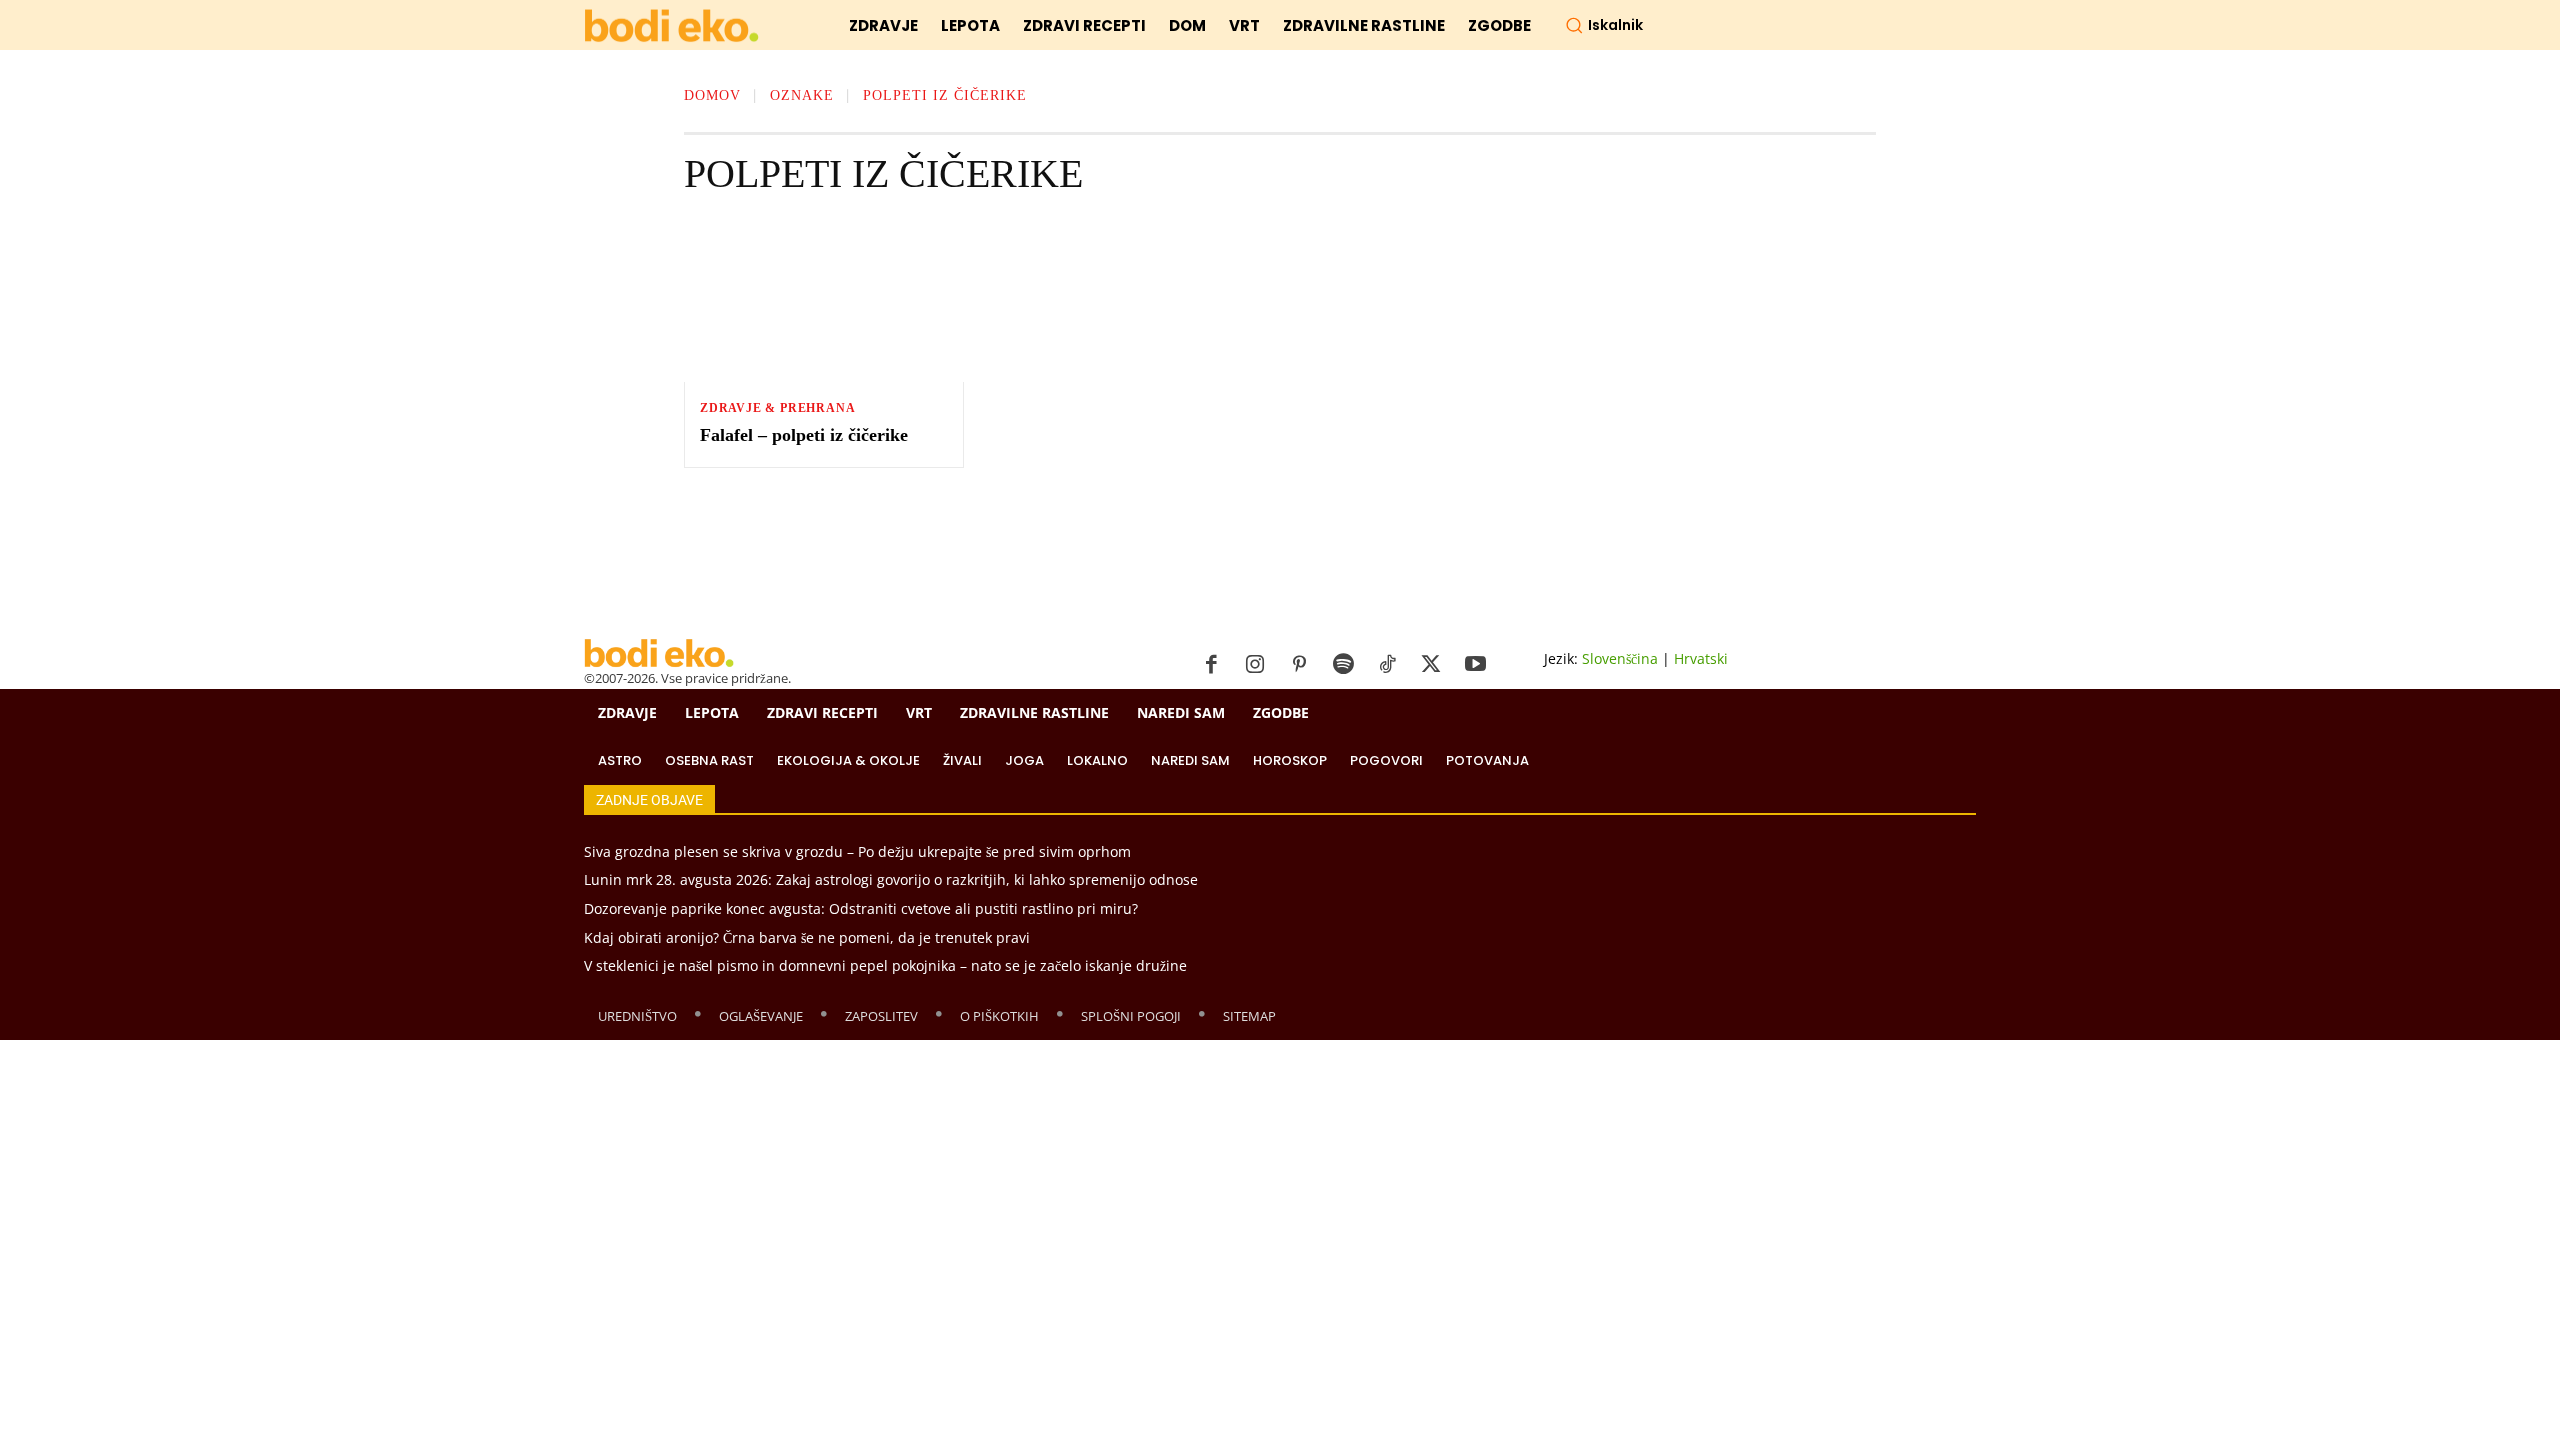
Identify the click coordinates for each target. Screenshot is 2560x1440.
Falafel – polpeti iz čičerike (804, 435)
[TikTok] (1387, 665)
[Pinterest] (1299, 665)
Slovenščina (1620, 658)
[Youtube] (1475, 665)
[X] (1431, 665)
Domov (712, 95)
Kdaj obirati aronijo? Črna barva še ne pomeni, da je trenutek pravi (807, 937)
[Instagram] (1255, 665)
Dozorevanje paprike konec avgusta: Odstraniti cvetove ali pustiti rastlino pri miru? (861, 908)
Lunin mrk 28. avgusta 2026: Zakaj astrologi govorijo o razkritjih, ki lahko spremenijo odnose (891, 879)
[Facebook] (1211, 665)
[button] (1604, 25)
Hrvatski (1701, 658)
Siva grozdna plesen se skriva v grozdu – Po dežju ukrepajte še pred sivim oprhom (857, 851)
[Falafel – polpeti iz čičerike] (824, 302)
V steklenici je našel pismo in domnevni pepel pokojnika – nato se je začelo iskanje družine (885, 965)
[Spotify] (1343, 665)
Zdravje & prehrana (777, 408)
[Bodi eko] (671, 26)
